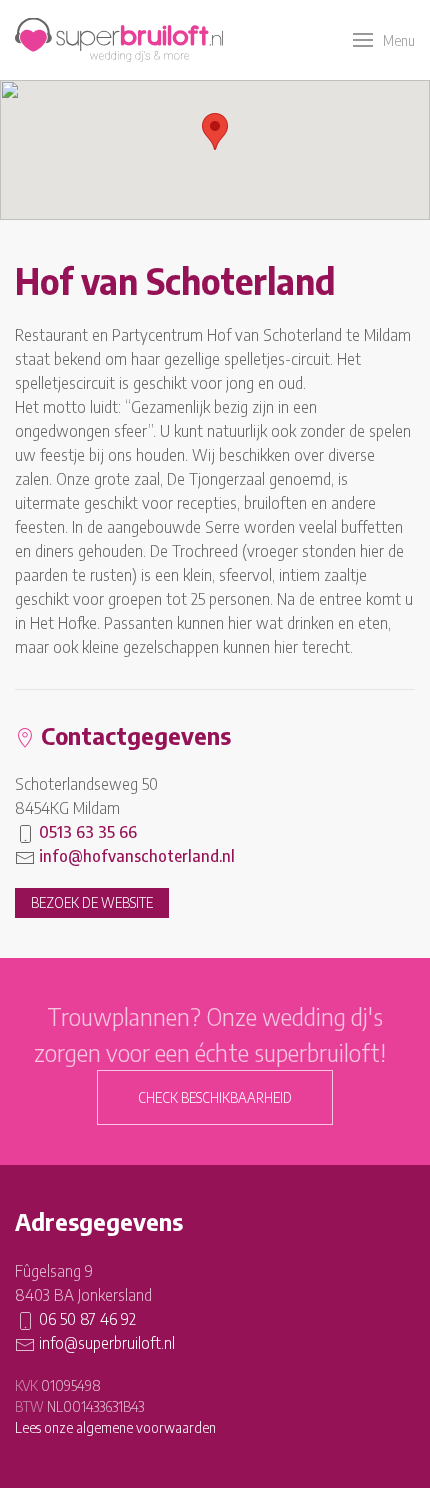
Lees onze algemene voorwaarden (115, 1427)
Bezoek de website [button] (92, 902)
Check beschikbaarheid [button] (215, 1097)
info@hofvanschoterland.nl (137, 856)
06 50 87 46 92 (87, 1319)
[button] (384, 40)
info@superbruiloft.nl (107, 1343)
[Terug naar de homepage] (119, 40)
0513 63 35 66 (88, 832)
